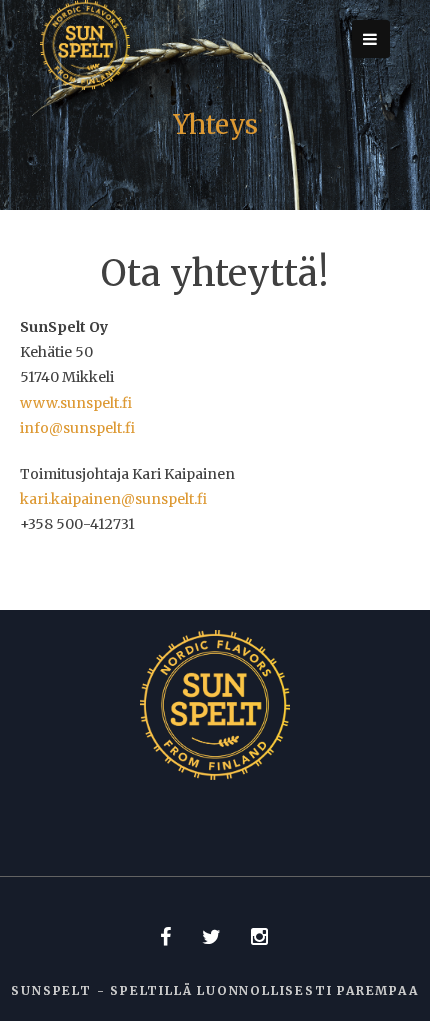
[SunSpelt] (85, 85)
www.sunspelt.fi (76, 403)
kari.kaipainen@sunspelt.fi (113, 499)
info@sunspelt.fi (77, 428)
